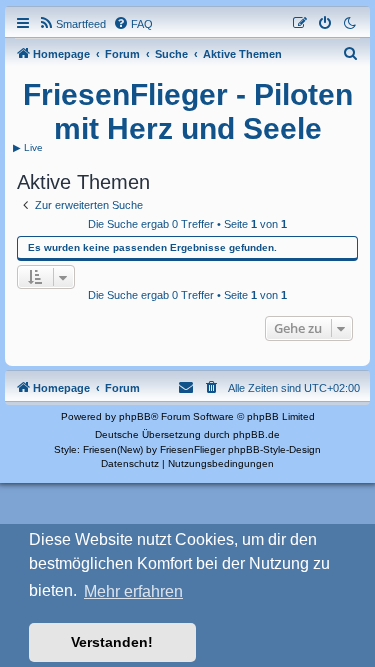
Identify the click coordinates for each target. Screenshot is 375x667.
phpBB (135, 416)
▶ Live (28, 147)
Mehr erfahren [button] (133, 591)
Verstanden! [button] (112, 642)
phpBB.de (256, 434)
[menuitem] (72, 24)
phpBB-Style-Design (274, 449)
